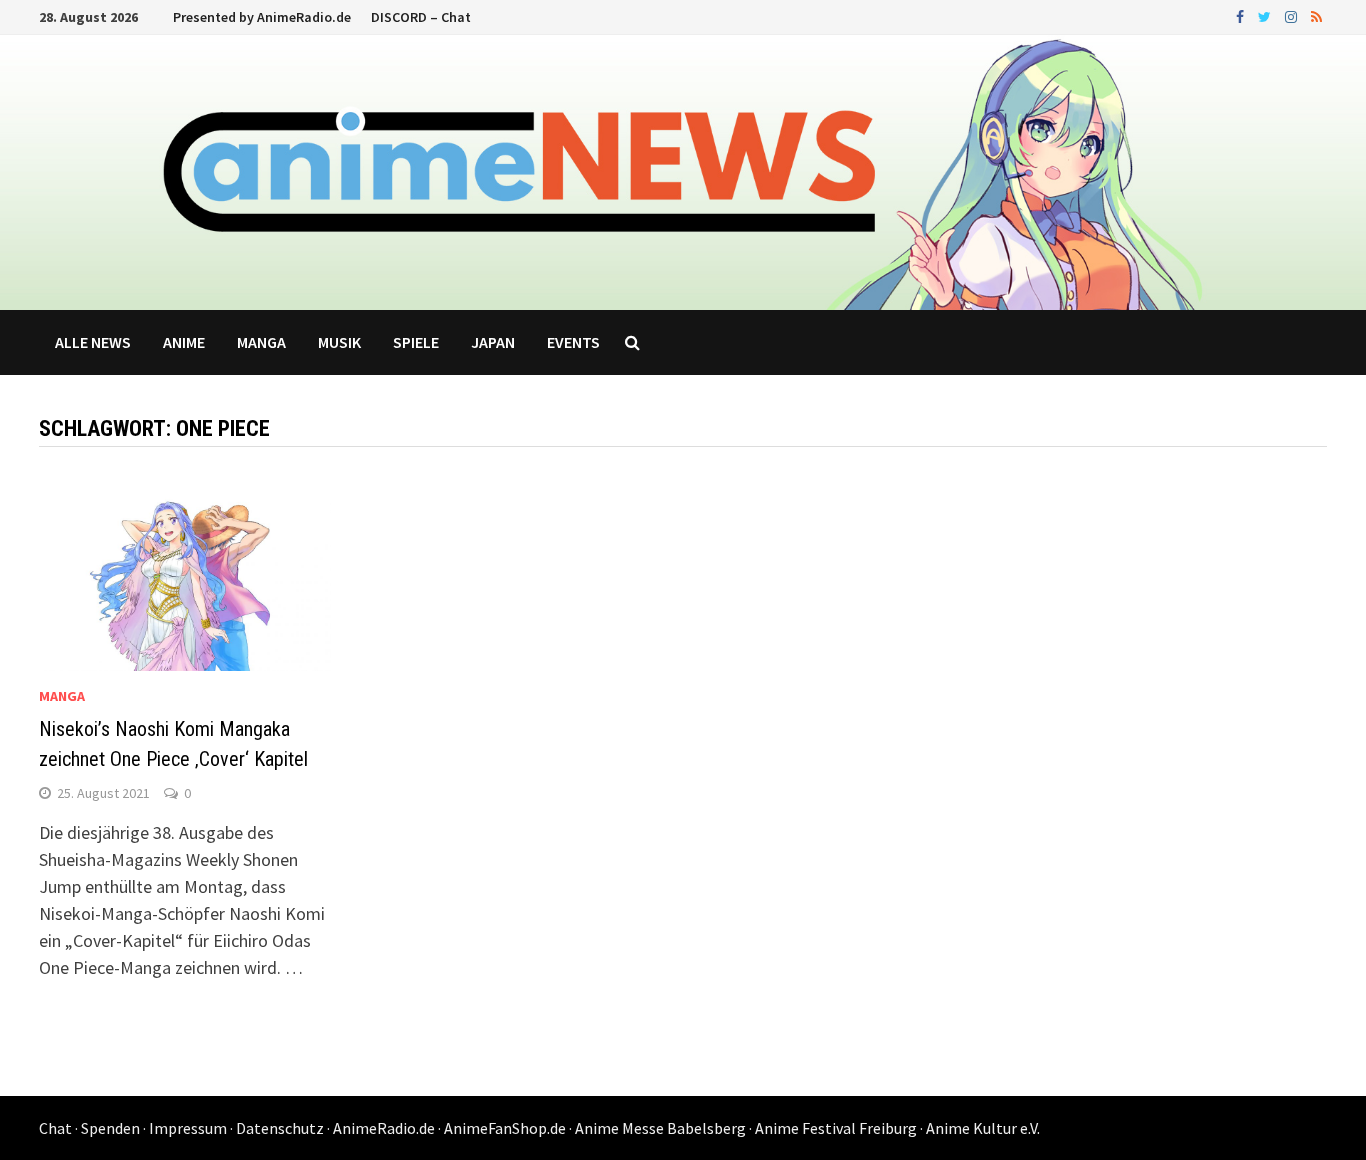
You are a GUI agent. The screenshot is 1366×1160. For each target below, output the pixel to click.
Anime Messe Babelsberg (660, 1128)
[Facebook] (1242, 15)
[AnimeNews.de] (683, 170)
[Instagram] (1293, 15)
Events (573, 342)
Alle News (93, 342)
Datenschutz (280, 1128)
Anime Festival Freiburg (836, 1128)
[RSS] (1316, 15)
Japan (493, 342)
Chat (55, 1128)
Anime (184, 342)
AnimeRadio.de (384, 1128)
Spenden (110, 1128)
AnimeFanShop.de (505, 1128)
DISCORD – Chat (421, 17)
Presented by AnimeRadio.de (262, 17)
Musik (339, 342)
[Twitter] (1266, 15)
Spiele (416, 342)
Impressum (188, 1128)
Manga (261, 342)
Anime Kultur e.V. (983, 1128)
